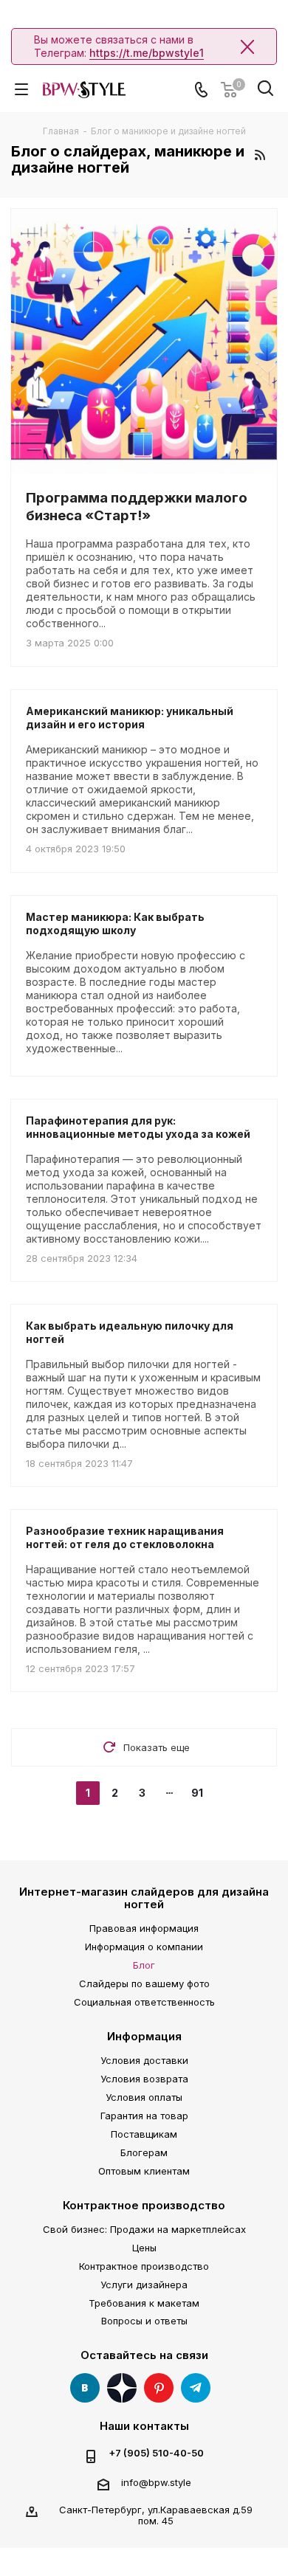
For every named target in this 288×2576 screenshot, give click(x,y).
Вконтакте (85, 2388)
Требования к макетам (144, 2303)
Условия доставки (144, 2060)
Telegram (196, 2388)
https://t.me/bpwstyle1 (147, 53)
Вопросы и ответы (144, 2321)
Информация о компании (144, 1947)
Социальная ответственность (144, 2002)
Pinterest (159, 2388)
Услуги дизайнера (144, 2285)
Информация (144, 2036)
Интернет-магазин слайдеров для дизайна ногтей (144, 1898)
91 (197, 1793)
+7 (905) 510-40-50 (156, 2453)
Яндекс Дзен (122, 2388)
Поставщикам (144, 2134)
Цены (144, 2248)
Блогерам (144, 2152)
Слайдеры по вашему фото (144, 1983)
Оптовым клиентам (144, 2171)
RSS (260, 155)
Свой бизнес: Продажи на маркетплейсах (144, 2229)
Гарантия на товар (144, 2116)
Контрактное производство (144, 2205)
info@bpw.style (156, 2482)
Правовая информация (144, 1928)
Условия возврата (144, 2079)
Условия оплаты (144, 2097)
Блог (144, 1965)
